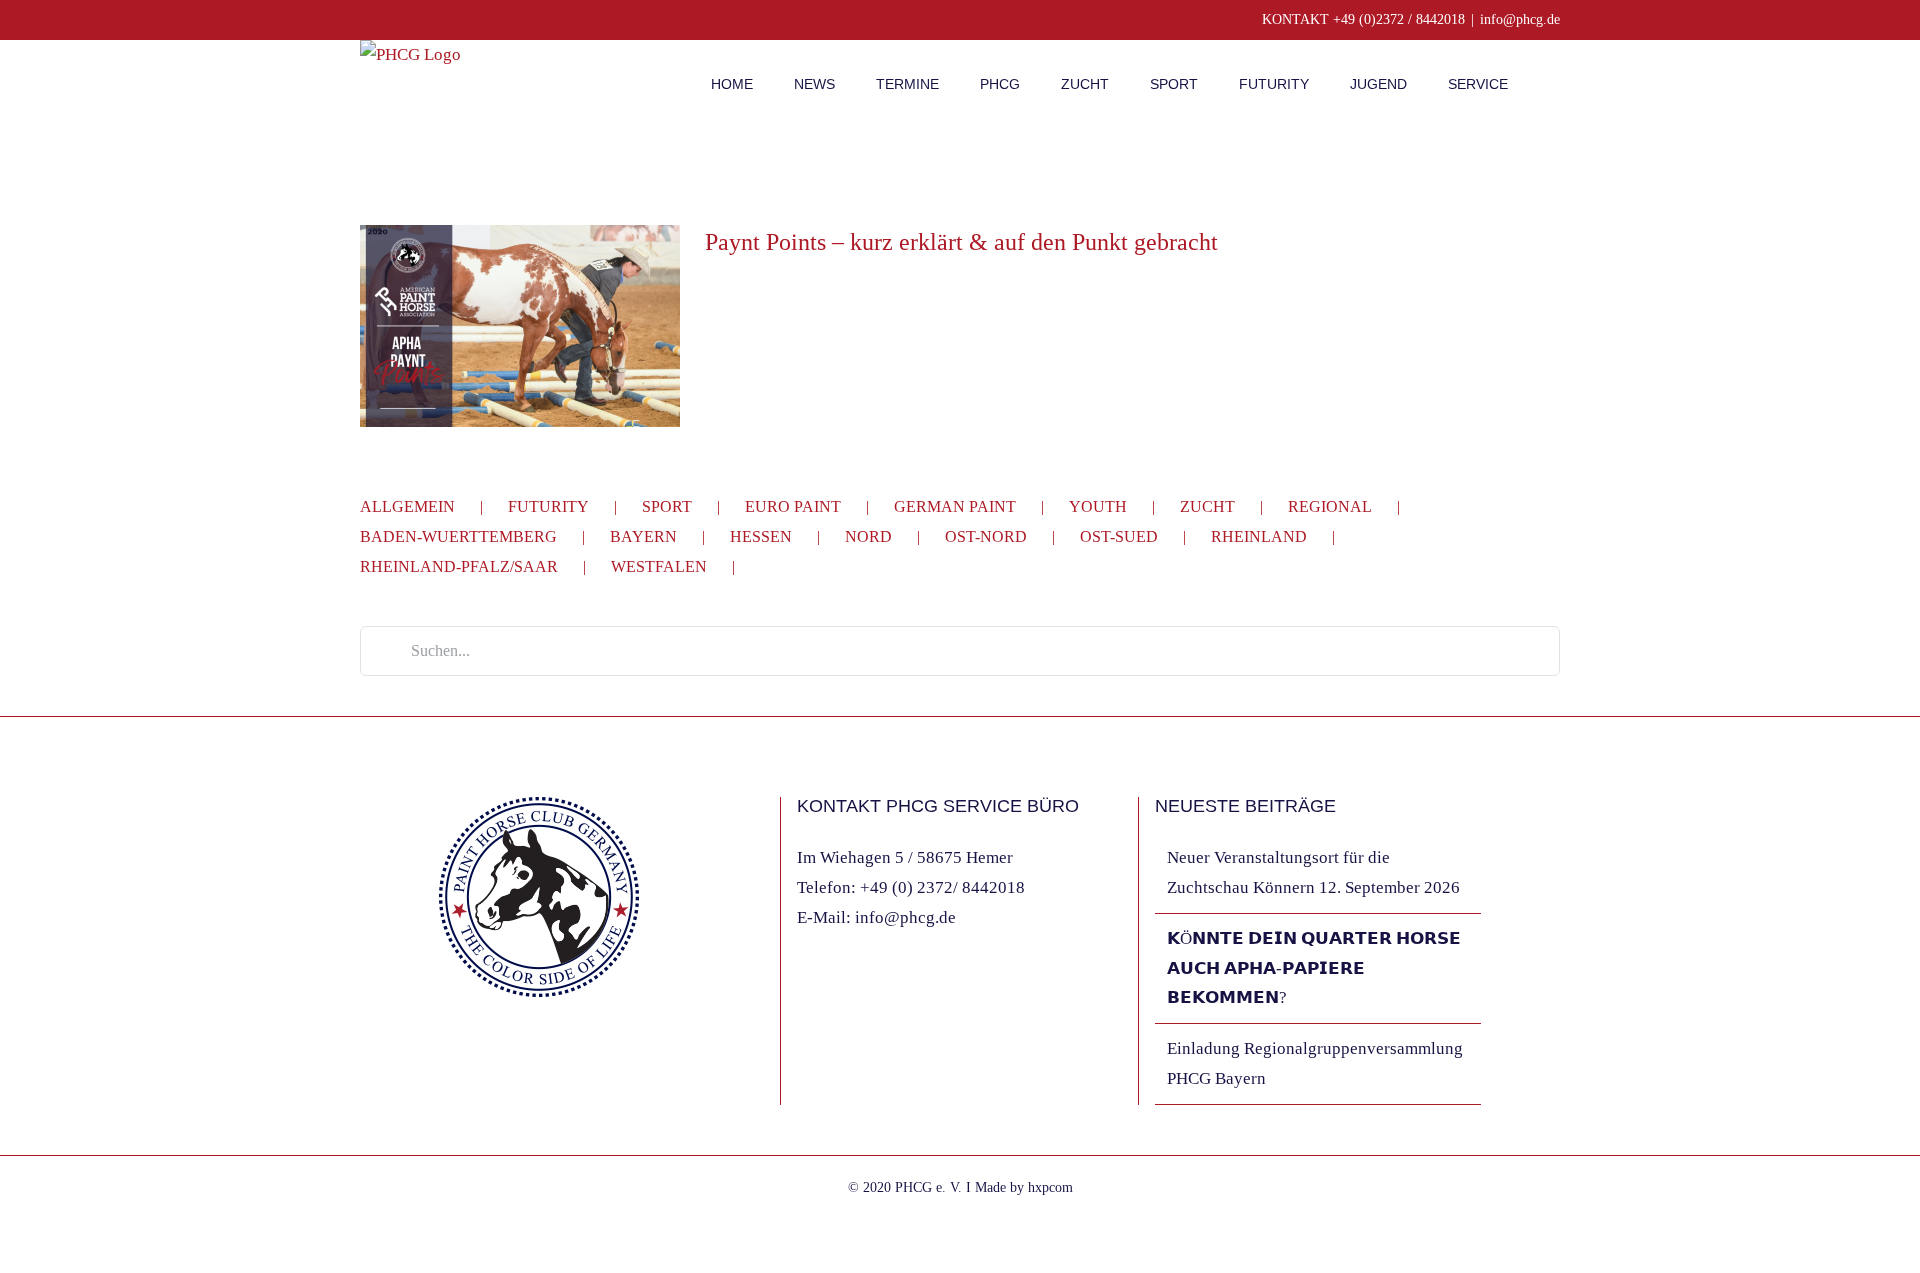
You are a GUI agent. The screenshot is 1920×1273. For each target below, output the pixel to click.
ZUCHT (1207, 506)
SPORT (667, 506)
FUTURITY (548, 506)
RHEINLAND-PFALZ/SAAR (459, 566)
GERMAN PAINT (955, 506)
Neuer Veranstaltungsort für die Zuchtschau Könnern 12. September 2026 (1313, 872)
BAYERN (643, 536)
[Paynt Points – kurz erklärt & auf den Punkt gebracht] (520, 326)
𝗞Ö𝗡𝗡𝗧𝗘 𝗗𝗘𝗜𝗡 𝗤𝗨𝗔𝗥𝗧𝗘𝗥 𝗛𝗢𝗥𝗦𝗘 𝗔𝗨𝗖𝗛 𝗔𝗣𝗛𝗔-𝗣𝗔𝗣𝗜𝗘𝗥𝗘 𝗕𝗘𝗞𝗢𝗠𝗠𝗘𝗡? (1314, 968)
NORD (868, 536)
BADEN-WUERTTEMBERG (458, 536)
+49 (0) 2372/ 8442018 (942, 887)
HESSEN (761, 536)
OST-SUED (1119, 536)
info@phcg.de (1520, 19)
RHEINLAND (1259, 536)
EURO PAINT (793, 506)
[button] (1554, 82)
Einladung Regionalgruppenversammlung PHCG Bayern (1315, 1063)
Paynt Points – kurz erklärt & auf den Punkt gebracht (961, 242)
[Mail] (499, 1062)
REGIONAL (1330, 506)
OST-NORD (986, 536)
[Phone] (526, 1062)
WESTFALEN (659, 566)
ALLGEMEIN (407, 506)
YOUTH (1098, 506)
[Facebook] (445, 1062)
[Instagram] (472, 1062)
